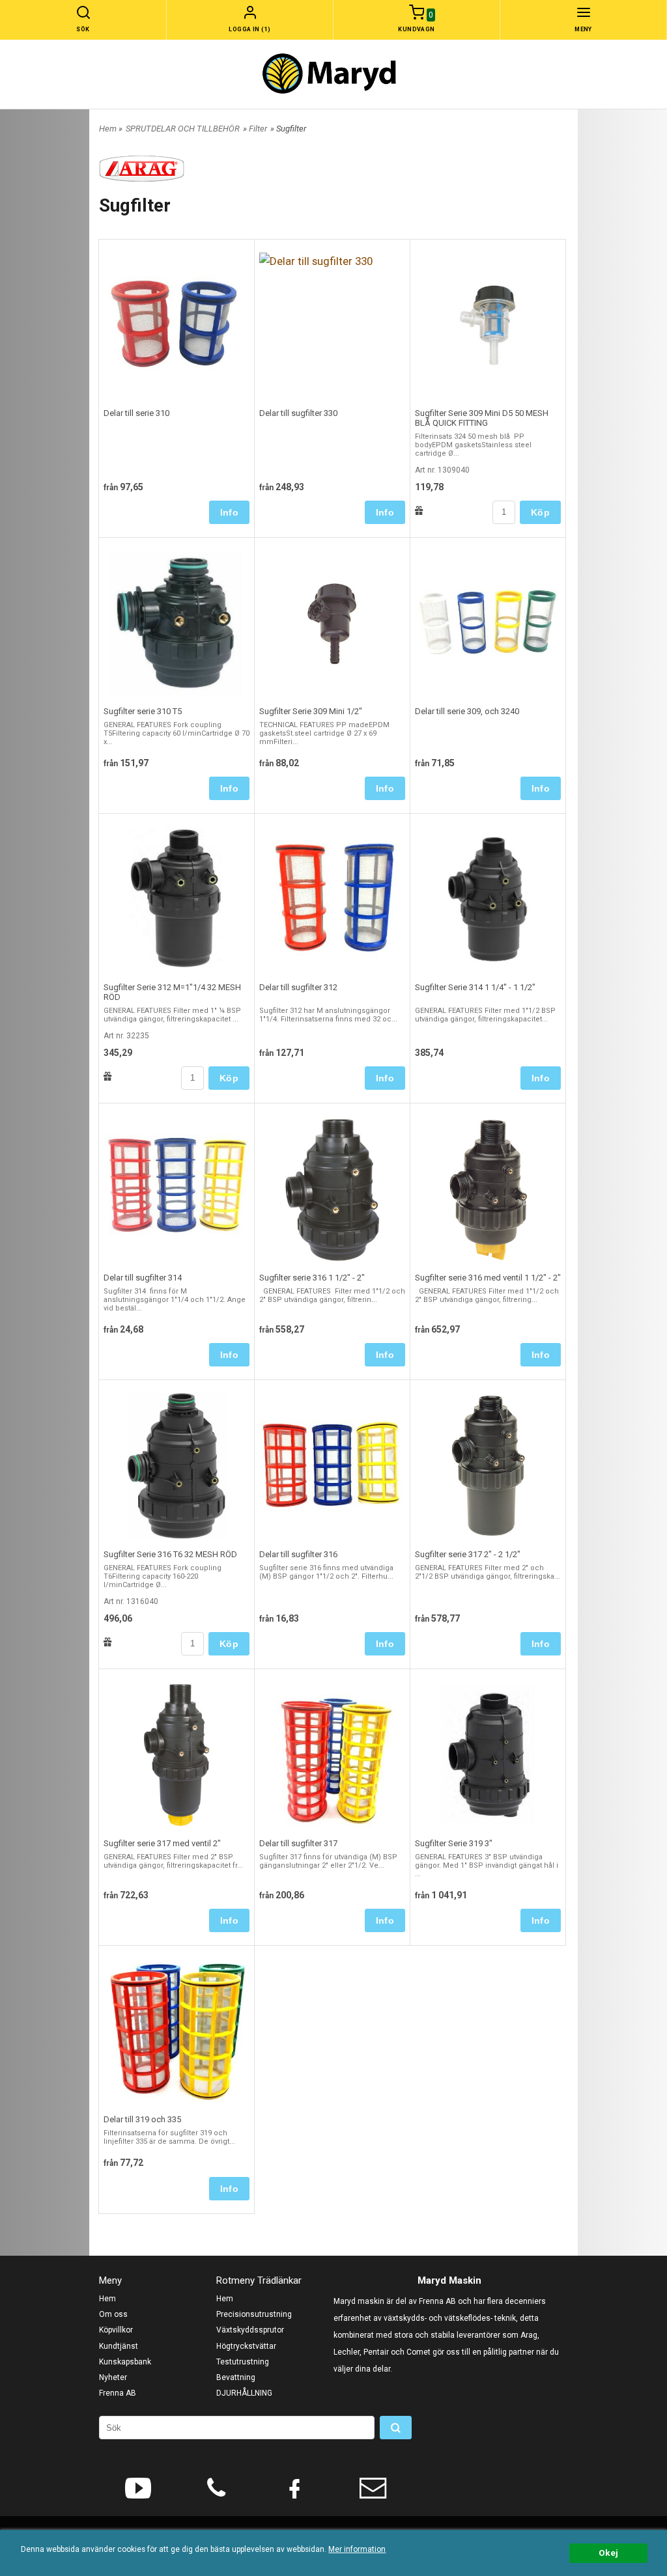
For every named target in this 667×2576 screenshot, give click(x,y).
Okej (608, 2553)
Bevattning (236, 2377)
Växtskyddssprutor (250, 2330)
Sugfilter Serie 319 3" (454, 1843)
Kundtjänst (119, 2346)
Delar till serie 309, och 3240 (467, 711)
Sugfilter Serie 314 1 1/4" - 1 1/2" (475, 987)
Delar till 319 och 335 (142, 2119)
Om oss (113, 2314)
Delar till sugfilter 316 (298, 1554)
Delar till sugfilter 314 (143, 1278)
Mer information (357, 2549)
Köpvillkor (116, 2330)
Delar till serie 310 (136, 413)
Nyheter (113, 2377)
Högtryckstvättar (246, 2346)
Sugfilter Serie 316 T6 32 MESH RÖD (170, 1554)
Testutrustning (243, 2362)
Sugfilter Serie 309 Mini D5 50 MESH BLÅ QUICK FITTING (482, 418)
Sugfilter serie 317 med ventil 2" (162, 1843)
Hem (108, 129)
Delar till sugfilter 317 (298, 1843)
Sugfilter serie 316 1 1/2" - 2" (312, 1278)
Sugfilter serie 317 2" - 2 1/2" (468, 1554)
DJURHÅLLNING (244, 2393)
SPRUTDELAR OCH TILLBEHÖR (183, 129)
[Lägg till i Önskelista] (419, 510)
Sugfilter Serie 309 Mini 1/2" (311, 711)
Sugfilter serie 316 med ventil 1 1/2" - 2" (488, 1278)
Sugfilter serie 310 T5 (143, 711)
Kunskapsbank (125, 2362)
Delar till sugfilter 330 (298, 413)
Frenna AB (118, 2393)
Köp (540, 512)
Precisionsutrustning (254, 2314)
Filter (258, 129)
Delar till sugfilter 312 (298, 987)
